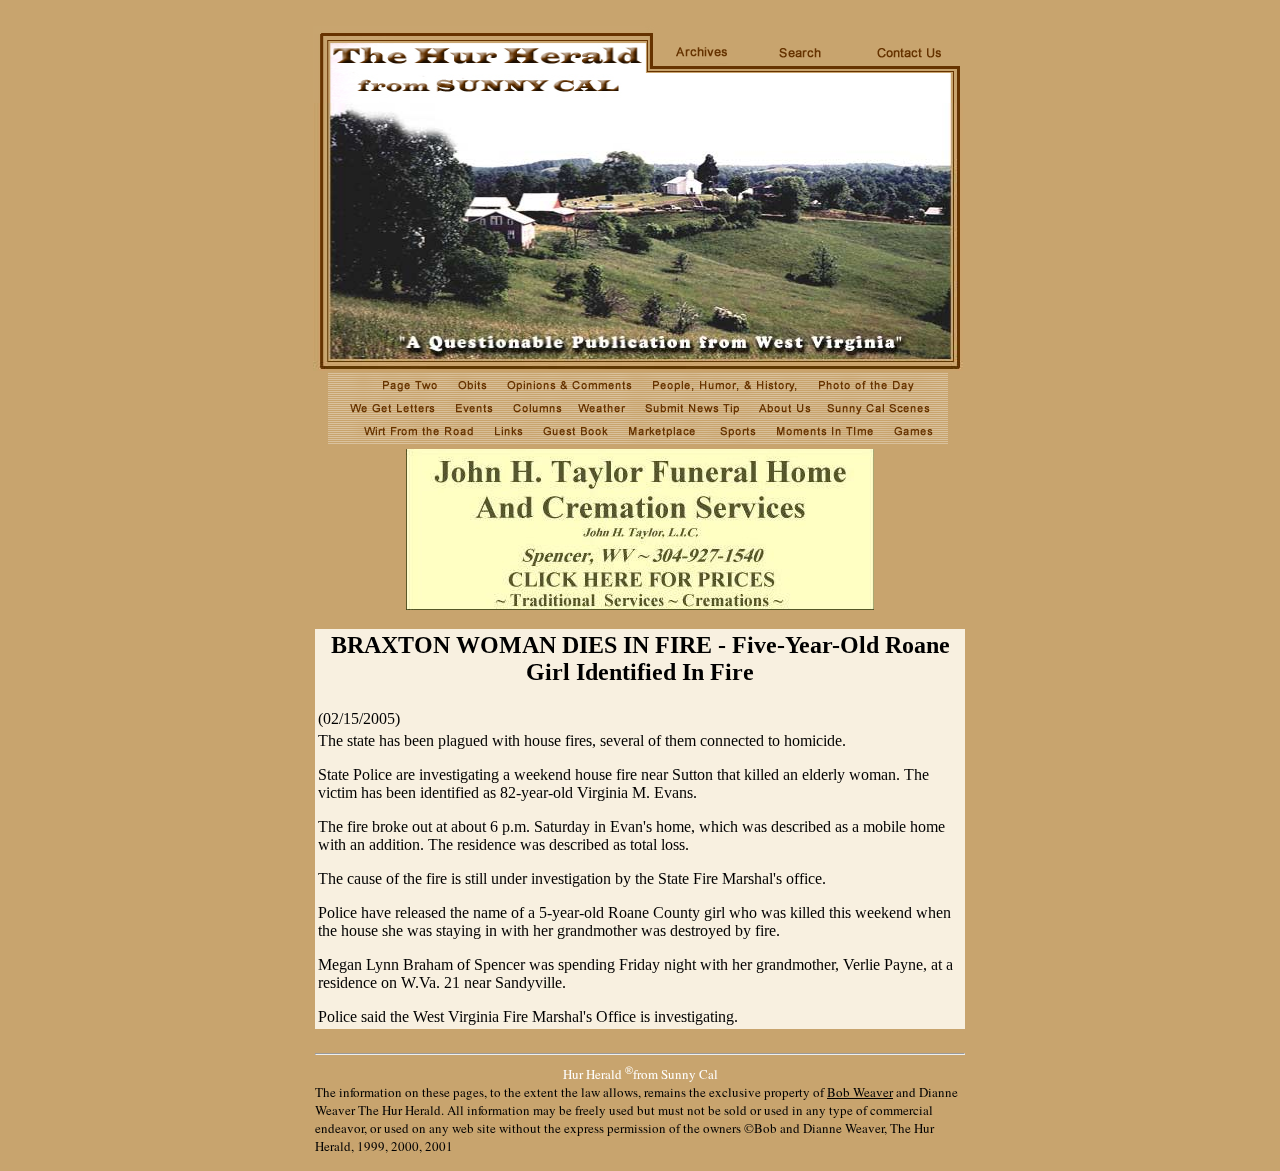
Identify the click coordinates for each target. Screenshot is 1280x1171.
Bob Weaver (860, 1092)
